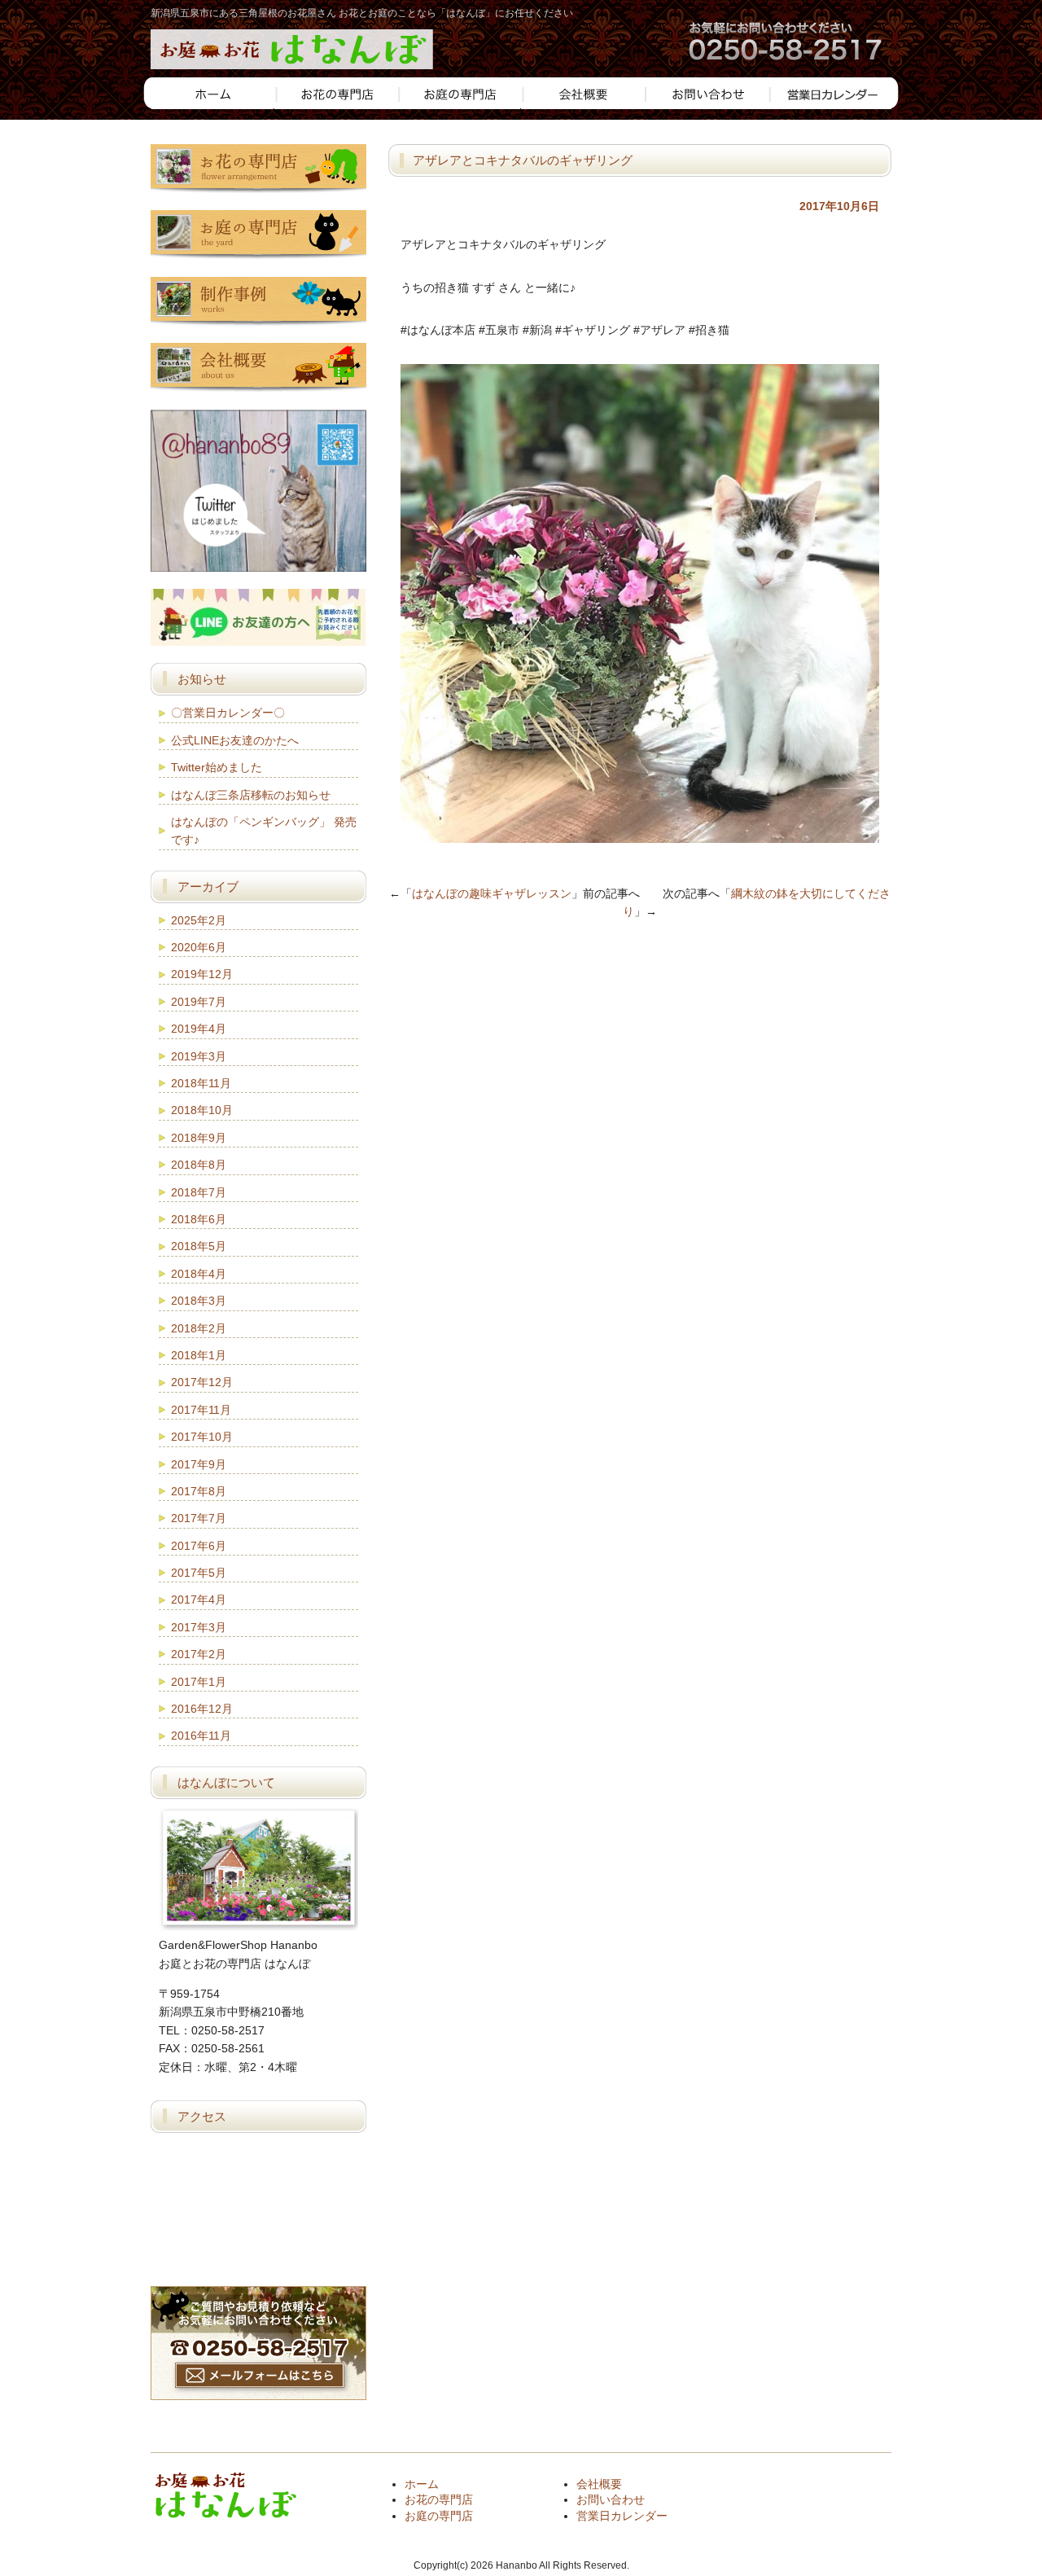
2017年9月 (199, 1464)
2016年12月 (202, 1709)
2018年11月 (201, 1083)
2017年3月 (199, 1627)
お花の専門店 (439, 2499)
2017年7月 (199, 1518)
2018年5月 (199, 1246)
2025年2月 (199, 920)
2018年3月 (199, 1301)
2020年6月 (199, 947)
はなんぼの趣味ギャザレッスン (492, 893)
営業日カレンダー (622, 2516)
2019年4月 (199, 1029)
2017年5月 (199, 1573)
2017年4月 (199, 1600)
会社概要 (599, 2484)
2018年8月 (199, 1165)
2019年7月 (199, 1002)
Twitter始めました (217, 767)
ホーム (422, 2484)
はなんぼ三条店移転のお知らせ (251, 795)
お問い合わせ (611, 2499)
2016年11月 (201, 1736)
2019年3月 (199, 1056)
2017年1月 (199, 1682)
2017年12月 (202, 1382)
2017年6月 (199, 1546)
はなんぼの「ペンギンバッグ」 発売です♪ (264, 831)
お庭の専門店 (439, 2516)
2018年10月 (202, 1110)
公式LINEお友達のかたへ (235, 740)
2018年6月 (199, 1219)
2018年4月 (199, 1274)
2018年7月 (199, 1192)
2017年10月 (202, 1437)
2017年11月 (201, 1410)
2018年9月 (199, 1138)
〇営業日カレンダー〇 (228, 713)
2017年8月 (199, 1491)
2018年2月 (199, 1328)
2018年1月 (199, 1355)
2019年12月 (202, 974)
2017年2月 (199, 1654)
